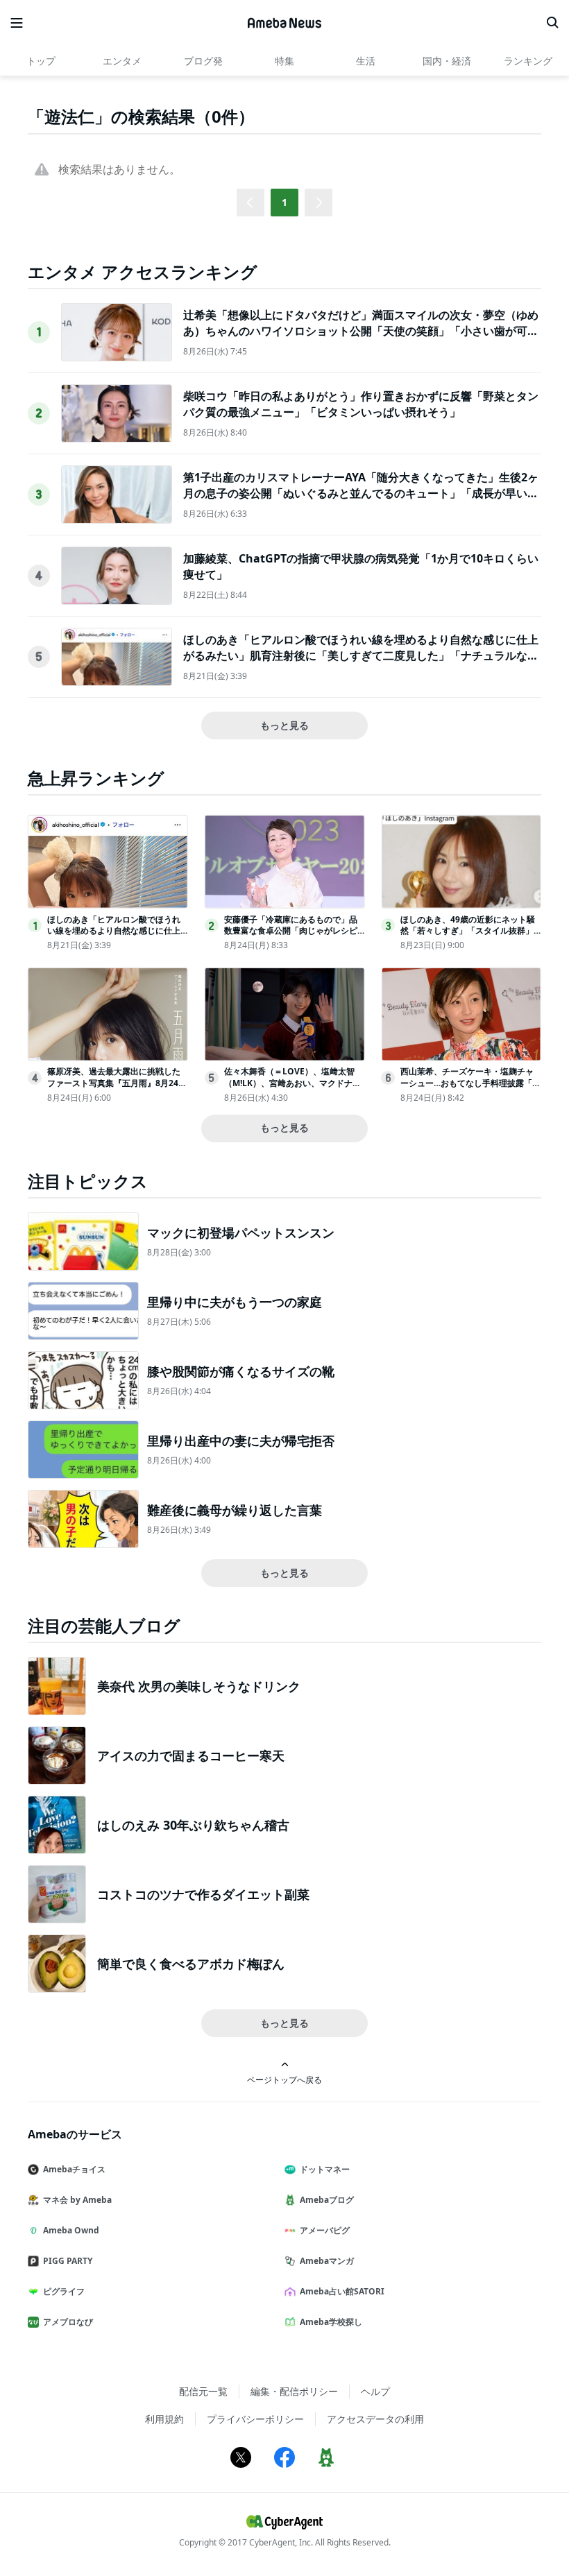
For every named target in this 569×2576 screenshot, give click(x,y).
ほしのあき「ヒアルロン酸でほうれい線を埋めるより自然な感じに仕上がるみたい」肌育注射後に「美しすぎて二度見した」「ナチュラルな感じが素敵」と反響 (361, 655)
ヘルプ (375, 2391)
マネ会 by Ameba (77, 2200)
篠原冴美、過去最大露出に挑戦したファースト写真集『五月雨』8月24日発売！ (117, 1083)
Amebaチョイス (74, 2169)
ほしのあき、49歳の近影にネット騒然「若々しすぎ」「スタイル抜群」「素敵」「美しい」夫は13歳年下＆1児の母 (470, 937)
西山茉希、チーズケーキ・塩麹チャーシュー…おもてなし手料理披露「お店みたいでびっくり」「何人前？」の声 (470, 1089)
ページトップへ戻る (284, 2079)
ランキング (528, 61)
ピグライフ (64, 2291)
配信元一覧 (203, 2391)
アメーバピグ (325, 2230)
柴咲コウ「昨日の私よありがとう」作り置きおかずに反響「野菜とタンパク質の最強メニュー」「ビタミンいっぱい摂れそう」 (361, 404)
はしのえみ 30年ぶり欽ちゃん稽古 (193, 1825)
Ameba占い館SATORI (342, 2291)
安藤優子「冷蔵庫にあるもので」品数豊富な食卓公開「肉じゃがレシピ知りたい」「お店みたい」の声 (291, 931)
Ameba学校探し (331, 2322)
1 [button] (284, 202)
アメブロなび (68, 2322)
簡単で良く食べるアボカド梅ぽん (191, 1964)
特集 (284, 61)
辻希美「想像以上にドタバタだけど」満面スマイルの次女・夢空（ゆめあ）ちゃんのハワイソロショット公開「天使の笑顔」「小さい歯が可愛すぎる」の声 (361, 330)
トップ (41, 61)
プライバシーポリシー (255, 2419)
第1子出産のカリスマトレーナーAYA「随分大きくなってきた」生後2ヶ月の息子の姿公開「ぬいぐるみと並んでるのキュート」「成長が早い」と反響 (361, 493)
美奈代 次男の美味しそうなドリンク (199, 1686)
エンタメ (122, 61)
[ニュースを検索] (552, 23)
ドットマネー (325, 2169)
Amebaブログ (327, 2200)
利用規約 (164, 2419)
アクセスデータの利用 (375, 2419)
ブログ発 (203, 61)
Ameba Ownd (71, 2230)
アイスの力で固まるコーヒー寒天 (191, 1755)
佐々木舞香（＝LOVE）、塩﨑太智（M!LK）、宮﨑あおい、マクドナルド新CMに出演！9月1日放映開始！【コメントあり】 (292, 1089)
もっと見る (284, 725)
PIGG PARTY (68, 2261)
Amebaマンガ (327, 2261)
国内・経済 (447, 61)
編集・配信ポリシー (294, 2391)
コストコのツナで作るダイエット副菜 (203, 1894)
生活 (366, 61)
